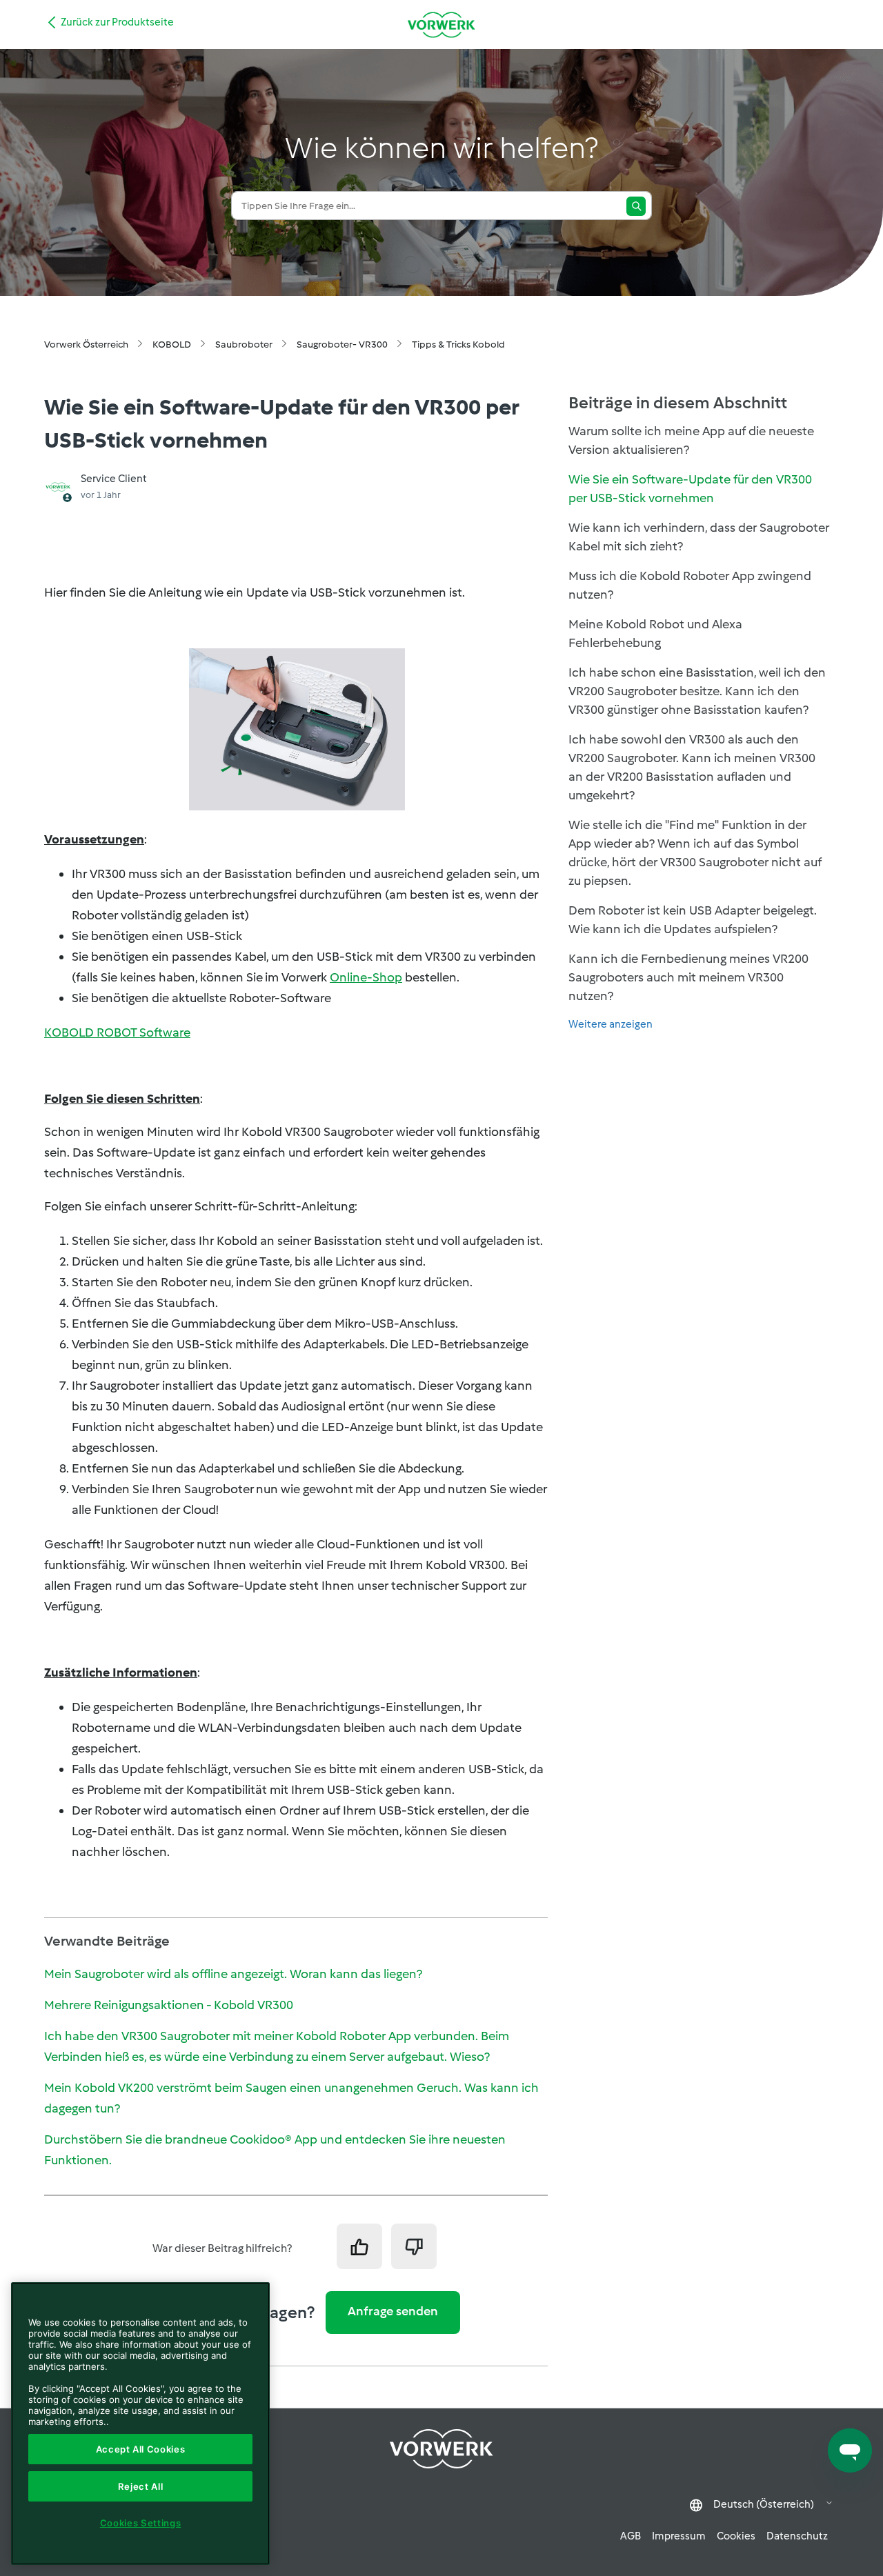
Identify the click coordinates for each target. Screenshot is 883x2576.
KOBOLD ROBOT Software (117, 1032)
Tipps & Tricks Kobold (458, 345)
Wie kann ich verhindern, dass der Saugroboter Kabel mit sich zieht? (699, 537)
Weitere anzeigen (611, 1024)
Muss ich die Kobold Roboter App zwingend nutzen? (690, 585)
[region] (140, 2424)
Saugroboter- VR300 (342, 345)
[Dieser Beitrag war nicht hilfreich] (414, 2246)
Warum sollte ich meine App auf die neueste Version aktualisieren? (691, 440)
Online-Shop (366, 977)
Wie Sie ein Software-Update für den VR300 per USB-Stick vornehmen (690, 489)
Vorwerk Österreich (86, 345)
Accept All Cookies (141, 2449)
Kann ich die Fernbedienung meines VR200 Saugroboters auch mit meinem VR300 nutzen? (688, 977)
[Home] (441, 24)
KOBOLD (172, 345)
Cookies (736, 2536)
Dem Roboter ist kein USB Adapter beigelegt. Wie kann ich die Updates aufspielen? (693, 920)
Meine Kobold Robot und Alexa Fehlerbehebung (655, 633)
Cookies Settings (141, 2523)
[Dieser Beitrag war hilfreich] (359, 2246)
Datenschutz (797, 2536)
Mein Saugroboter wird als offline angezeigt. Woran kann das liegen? (233, 1974)
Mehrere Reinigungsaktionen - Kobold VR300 (169, 2005)
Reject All (141, 2486)
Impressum (679, 2536)
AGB (631, 2536)
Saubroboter (244, 345)
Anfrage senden (393, 2311)
